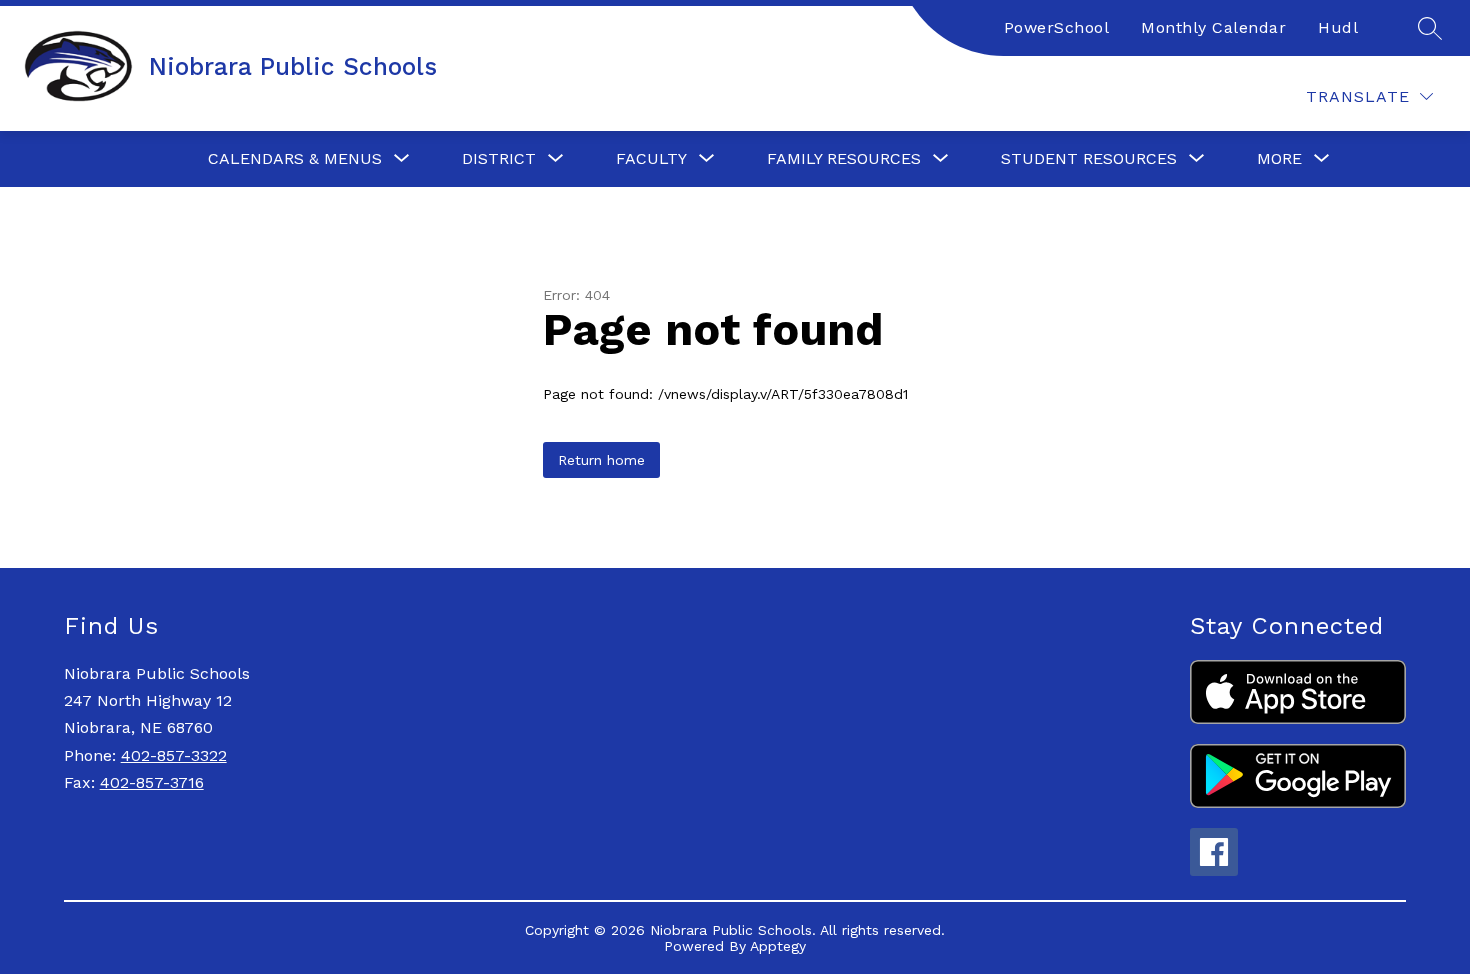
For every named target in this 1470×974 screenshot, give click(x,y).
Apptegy (778, 946)
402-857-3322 (174, 755)
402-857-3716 (152, 782)
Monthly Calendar (1213, 27)
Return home (601, 460)
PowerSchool (1057, 27)
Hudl (1338, 27)
